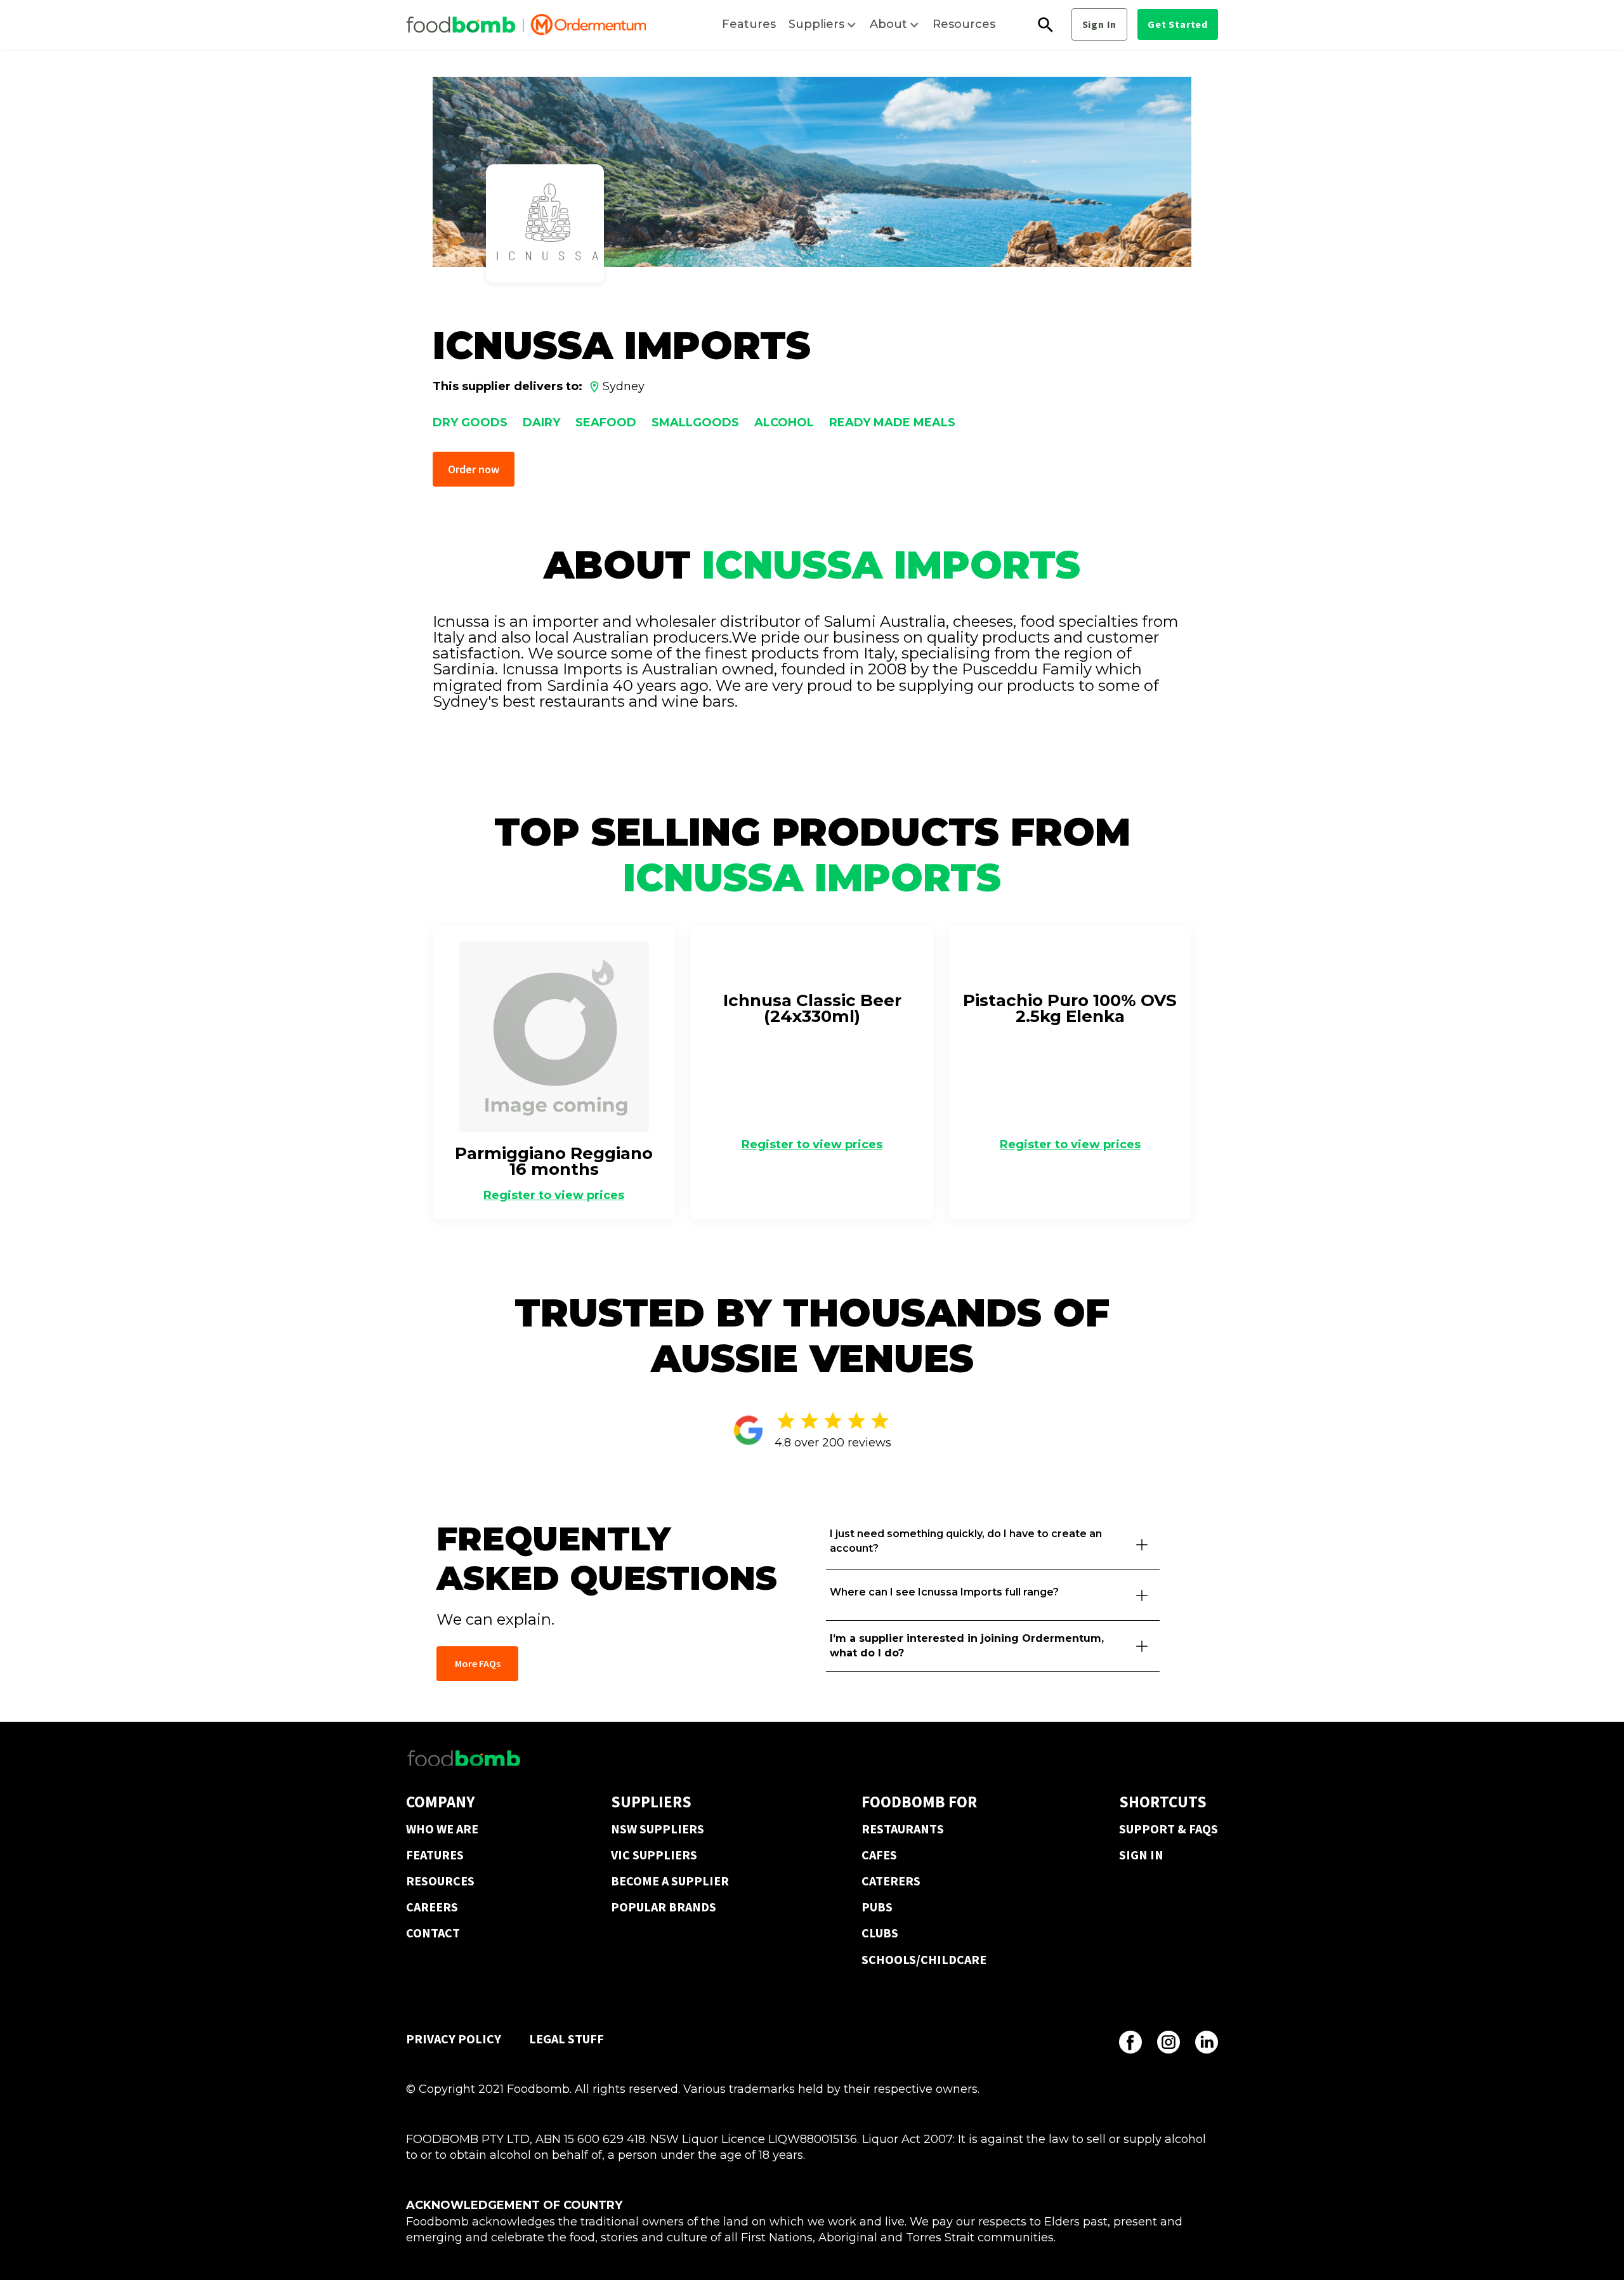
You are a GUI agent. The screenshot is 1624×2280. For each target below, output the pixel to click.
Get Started (1178, 24)
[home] (526, 25)
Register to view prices (554, 1195)
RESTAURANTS (903, 1829)
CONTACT (433, 1933)
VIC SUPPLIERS (654, 1855)
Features (749, 24)
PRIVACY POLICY (454, 2039)
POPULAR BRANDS (664, 1907)
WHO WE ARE (442, 1829)
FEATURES (435, 1855)
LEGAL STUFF (566, 2039)
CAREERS (432, 1907)
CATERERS (891, 1881)
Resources (964, 24)
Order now (474, 469)
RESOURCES (440, 1881)
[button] (823, 24)
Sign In (1100, 24)
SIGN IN (1141, 1855)
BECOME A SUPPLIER (670, 1881)
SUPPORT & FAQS (1169, 1829)
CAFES (879, 1855)
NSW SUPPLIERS (658, 1829)
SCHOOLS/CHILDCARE (924, 1959)
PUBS (877, 1907)
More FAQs (478, 1663)
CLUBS (880, 1933)
